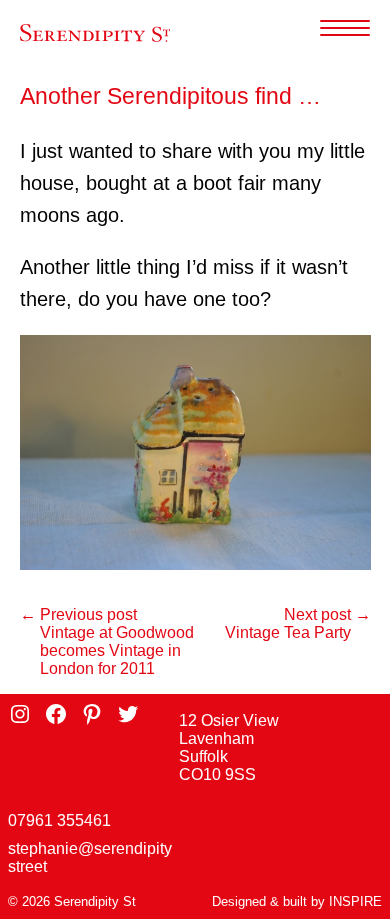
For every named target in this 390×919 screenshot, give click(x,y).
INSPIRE (355, 901)
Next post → (327, 614)
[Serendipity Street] (95, 33)
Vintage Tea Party (288, 632)
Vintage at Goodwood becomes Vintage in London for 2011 (117, 650)
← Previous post (78, 614)
